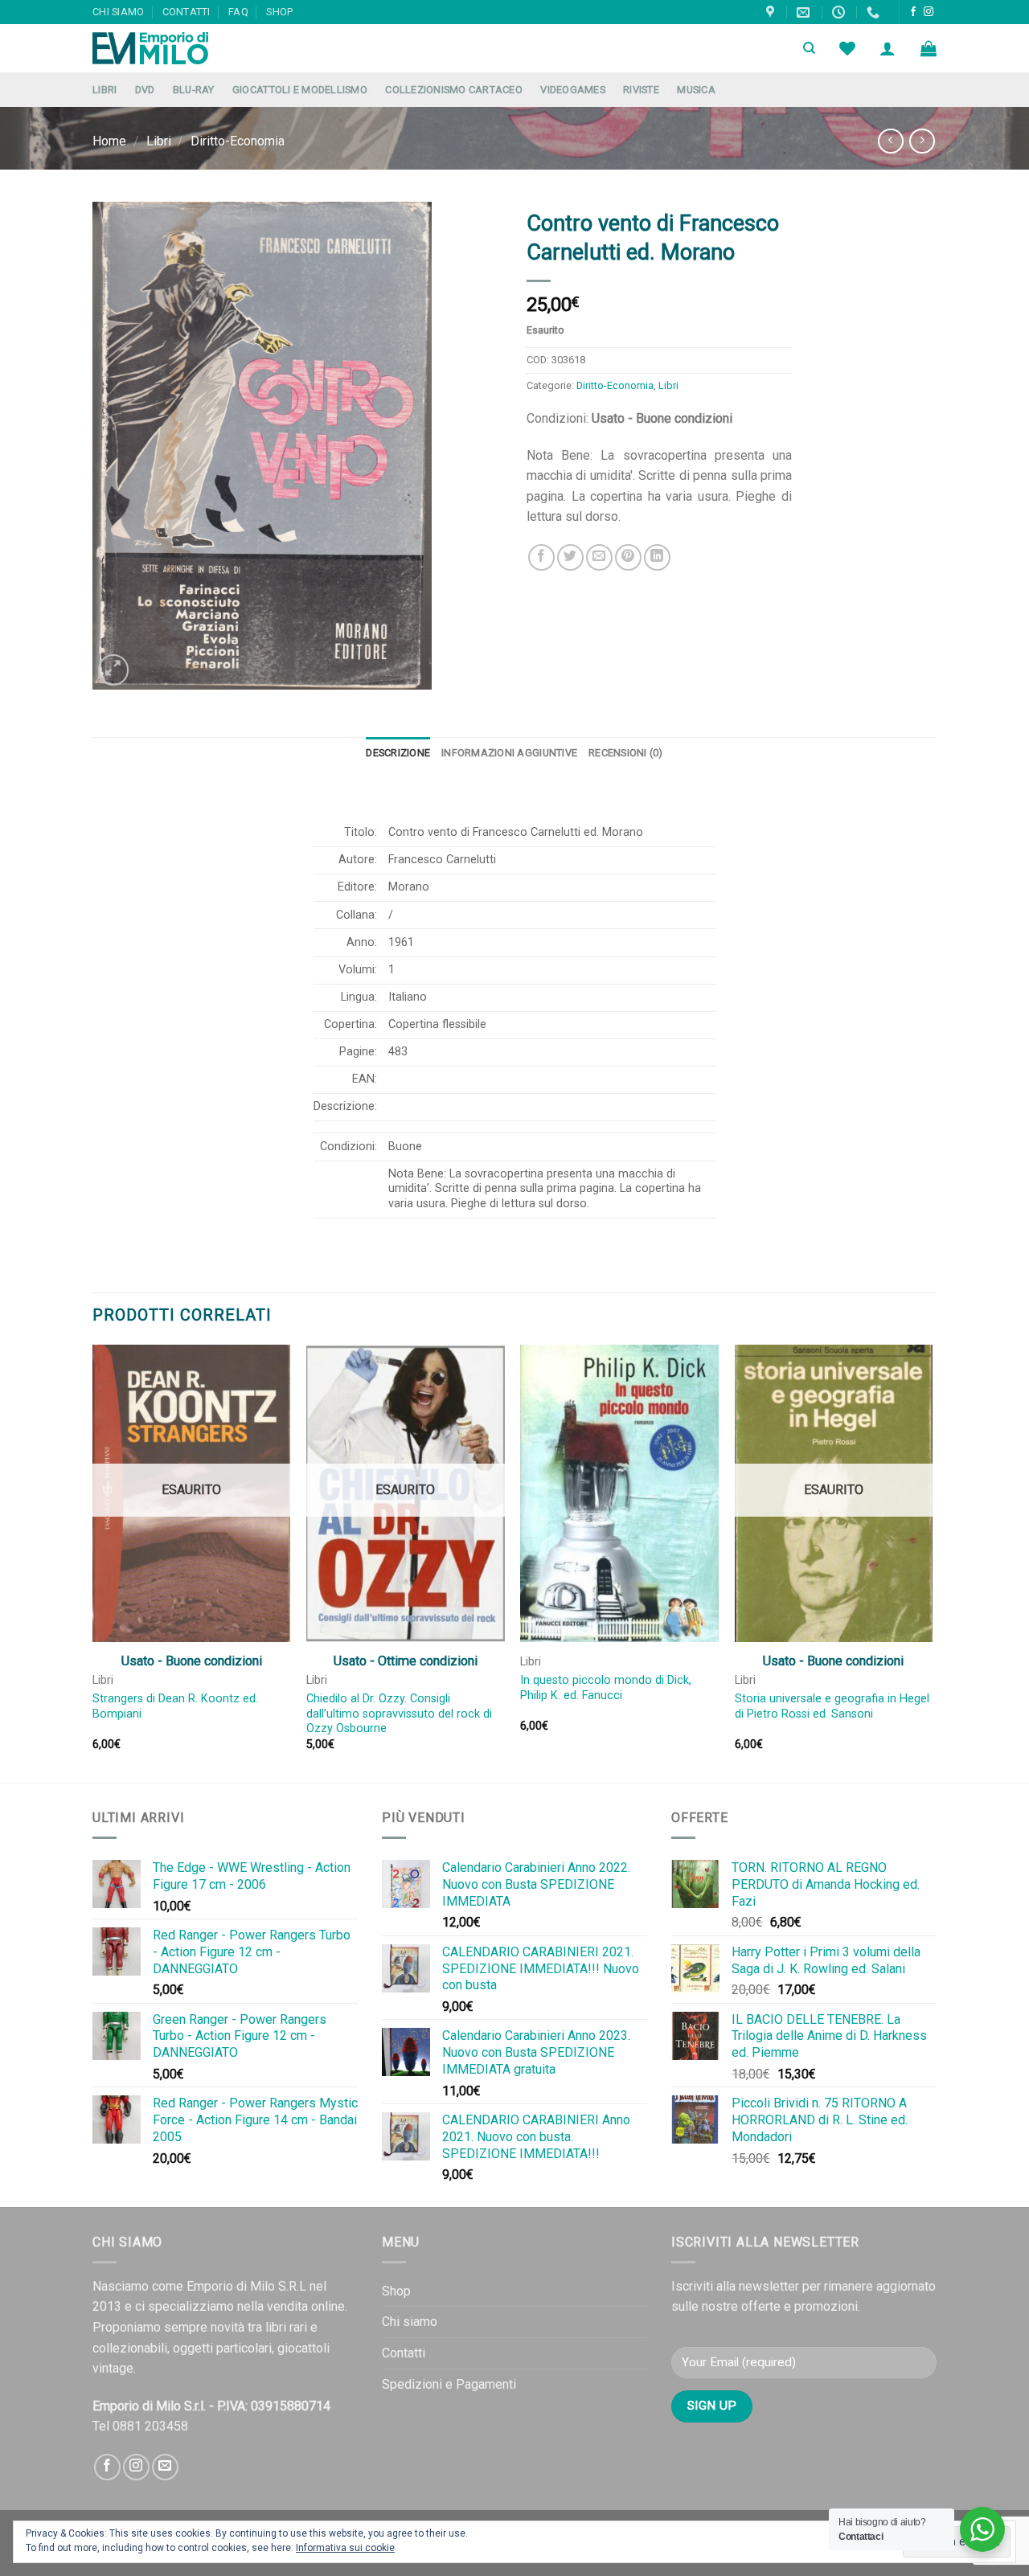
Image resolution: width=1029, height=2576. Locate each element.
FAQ (238, 12)
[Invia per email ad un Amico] (599, 557)
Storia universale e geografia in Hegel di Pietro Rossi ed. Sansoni (832, 1706)
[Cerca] (809, 48)
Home (109, 141)
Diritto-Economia (238, 141)
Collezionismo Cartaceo (454, 90)
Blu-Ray (194, 90)
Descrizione (398, 753)
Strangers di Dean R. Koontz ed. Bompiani (175, 1706)
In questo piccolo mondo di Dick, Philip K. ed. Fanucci (606, 1688)
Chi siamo (118, 12)
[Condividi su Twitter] (570, 557)
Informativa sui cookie (345, 2548)
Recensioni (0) (626, 753)
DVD (145, 90)
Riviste (641, 90)
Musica (696, 90)
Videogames (573, 90)
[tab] (398, 753)
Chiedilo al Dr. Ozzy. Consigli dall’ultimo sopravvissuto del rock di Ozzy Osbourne (399, 1714)
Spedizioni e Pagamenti (449, 2384)
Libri (105, 90)
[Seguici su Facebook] (913, 12)
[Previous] (93, 1562)
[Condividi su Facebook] (541, 557)
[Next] (932, 1562)
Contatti (187, 12)
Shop (279, 12)
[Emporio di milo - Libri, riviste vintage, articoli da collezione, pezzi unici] (173, 48)
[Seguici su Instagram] (929, 12)
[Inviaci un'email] (165, 2467)
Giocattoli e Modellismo (300, 90)
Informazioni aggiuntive (509, 753)
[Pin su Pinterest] (628, 557)
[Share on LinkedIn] (657, 557)
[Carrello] (929, 48)
